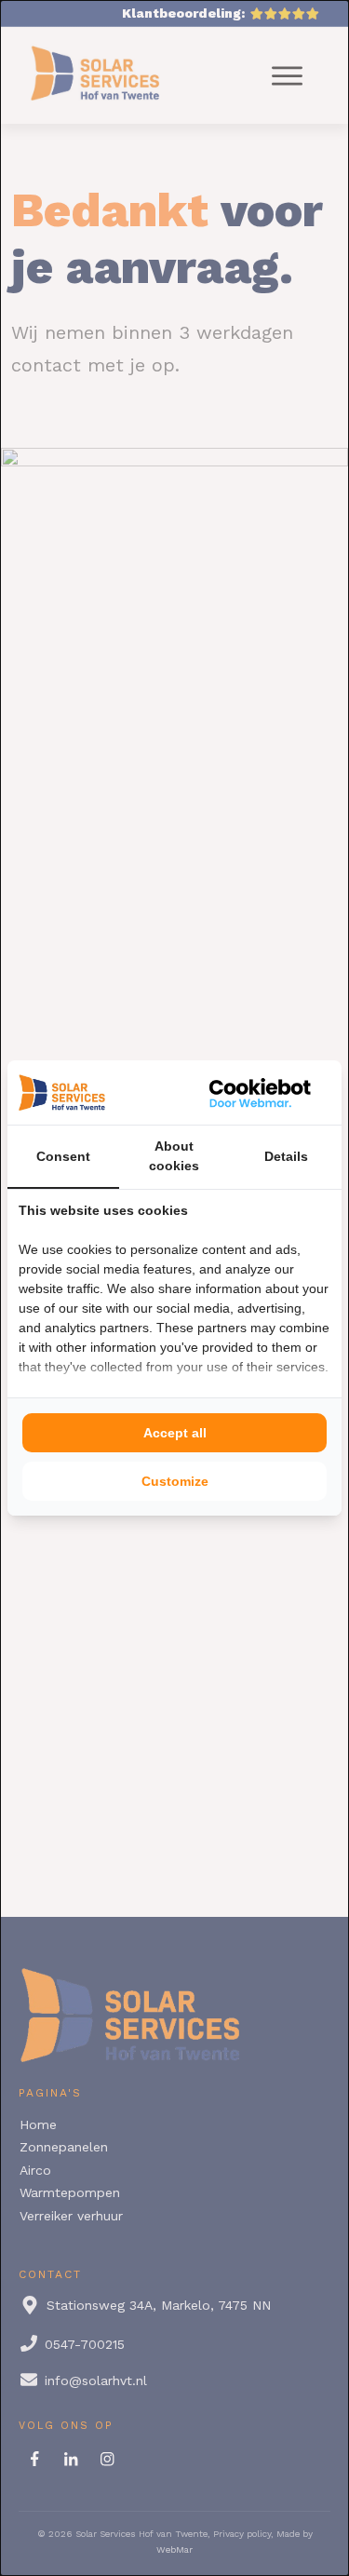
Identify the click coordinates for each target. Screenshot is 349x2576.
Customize (175, 1481)
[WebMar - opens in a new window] (261, 1092)
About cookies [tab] (174, 1156)
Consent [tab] (63, 1156)
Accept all (175, 1433)
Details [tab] (286, 1156)
